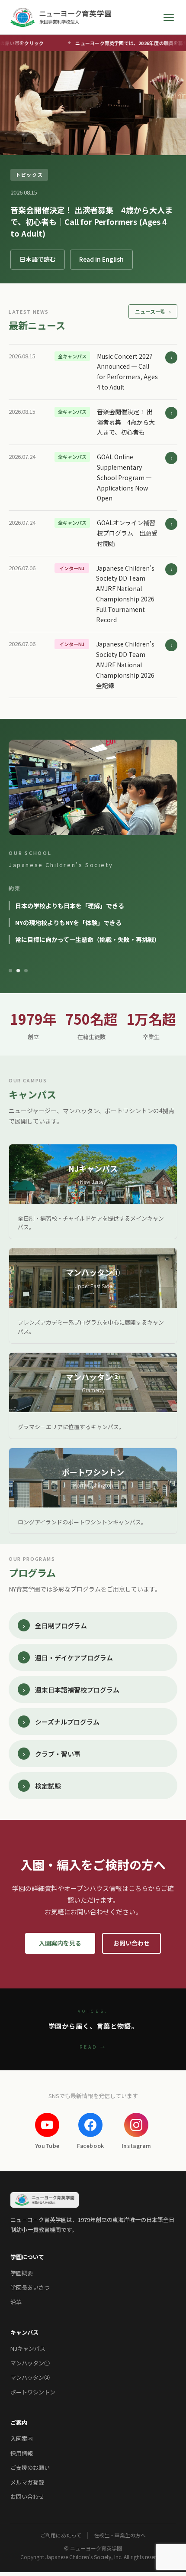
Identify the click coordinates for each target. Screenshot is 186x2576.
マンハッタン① (30, 2363)
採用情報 (22, 2453)
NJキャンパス (28, 2348)
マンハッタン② (30, 2377)
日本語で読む (38, 259)
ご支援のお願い (30, 2467)
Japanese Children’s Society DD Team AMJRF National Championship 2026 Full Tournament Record (125, 594)
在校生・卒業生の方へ (120, 2535)
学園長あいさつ (30, 2287)
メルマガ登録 (27, 2482)
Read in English (101, 259)
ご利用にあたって (61, 2535)
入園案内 (22, 2438)
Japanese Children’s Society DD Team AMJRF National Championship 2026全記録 (125, 664)
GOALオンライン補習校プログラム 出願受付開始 (127, 533)
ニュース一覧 (153, 311)
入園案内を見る (60, 1943)
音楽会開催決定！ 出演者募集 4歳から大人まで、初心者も (126, 422)
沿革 (16, 2302)
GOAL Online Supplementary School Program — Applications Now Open (124, 477)
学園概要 (22, 2273)
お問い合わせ (131, 1943)
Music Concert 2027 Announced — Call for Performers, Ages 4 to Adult (127, 372)
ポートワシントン (33, 2392)
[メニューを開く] (169, 17)
